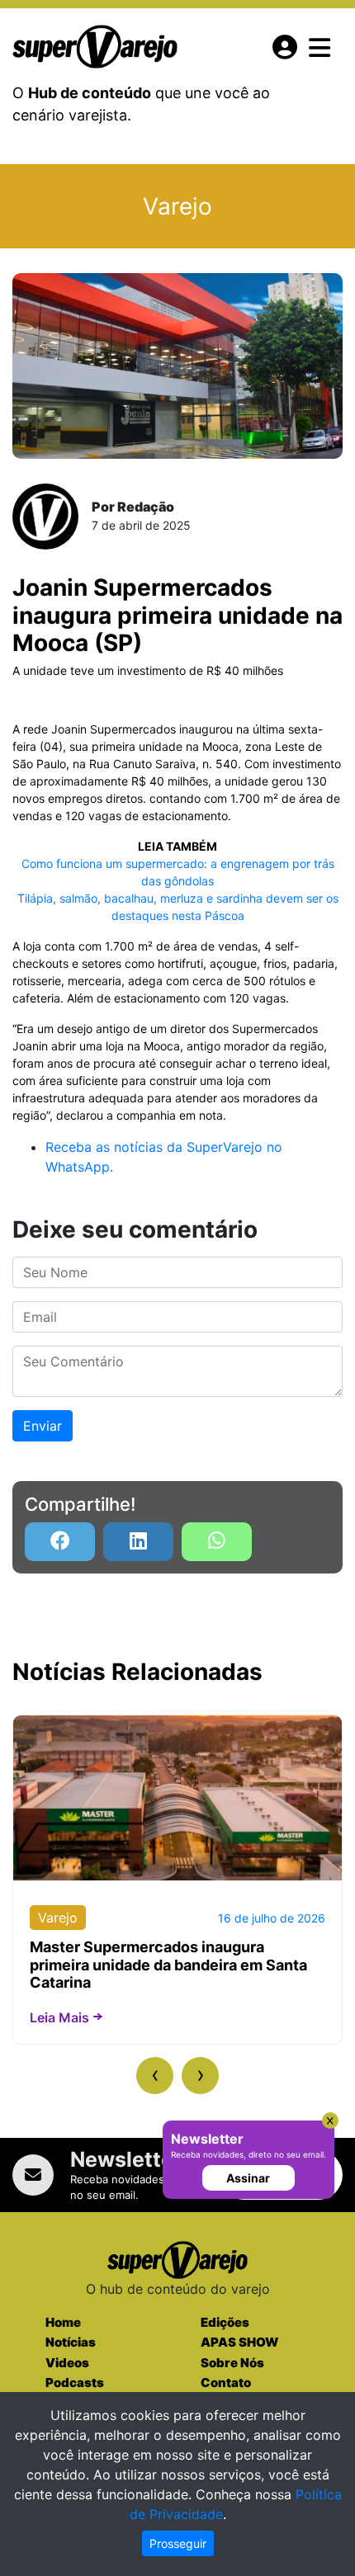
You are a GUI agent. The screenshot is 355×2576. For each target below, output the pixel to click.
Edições (225, 2322)
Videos (67, 2363)
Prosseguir (178, 2543)
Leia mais (59, 2017)
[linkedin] (138, 1542)
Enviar (43, 1426)
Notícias (71, 2342)
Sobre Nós (232, 2363)
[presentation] (155, 2076)
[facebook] (60, 1542)
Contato (226, 2383)
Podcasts (75, 2383)
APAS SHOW (239, 2342)
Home (63, 2322)
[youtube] (217, 1542)
